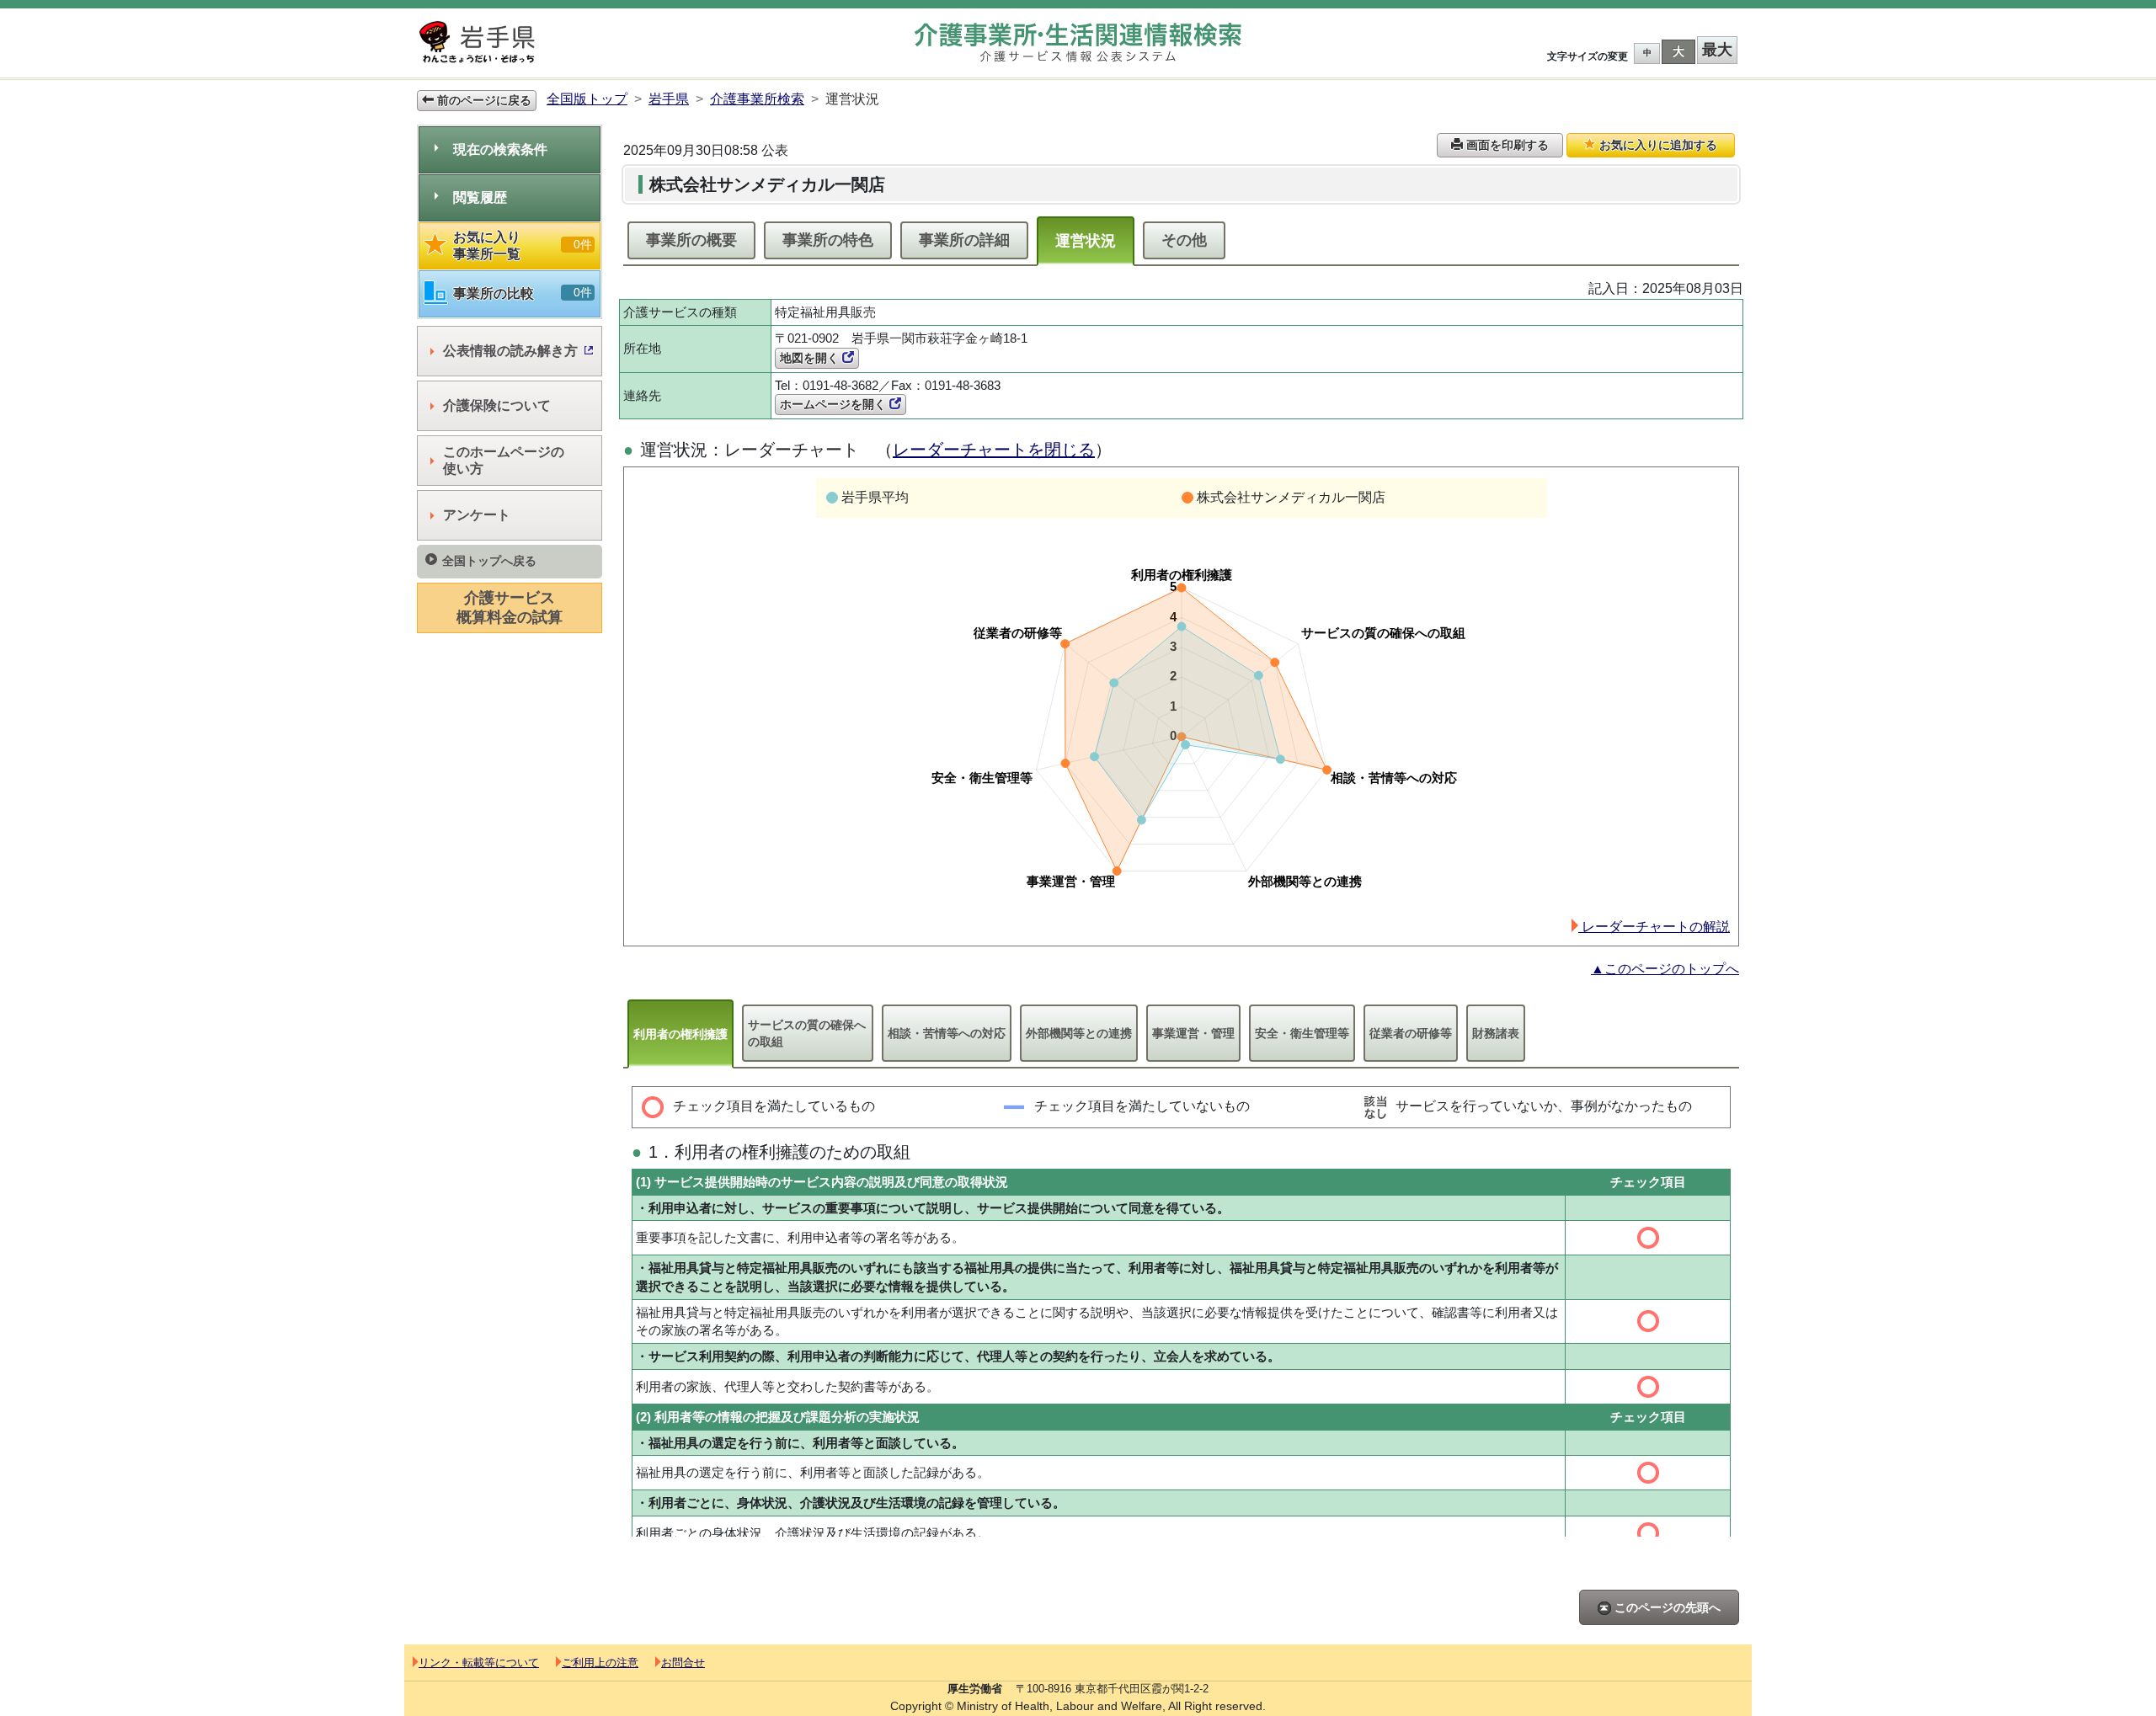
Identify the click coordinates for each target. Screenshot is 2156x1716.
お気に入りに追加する (1657, 145)
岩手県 (669, 99)
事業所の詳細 (964, 240)
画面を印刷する (1506, 145)
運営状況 (1086, 241)
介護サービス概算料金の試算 (510, 608)
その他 (1184, 240)
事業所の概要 (691, 240)
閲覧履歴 (480, 197)
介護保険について (497, 405)
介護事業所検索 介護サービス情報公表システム (1078, 43)
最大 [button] (1717, 50)
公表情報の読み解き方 (510, 351)
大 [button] (1678, 51)
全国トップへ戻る (489, 561)
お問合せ (683, 1663)
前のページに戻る (483, 100)
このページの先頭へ (1666, 1607)
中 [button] (1647, 53)
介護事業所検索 (757, 99)
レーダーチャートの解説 (1654, 927)
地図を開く (811, 358)
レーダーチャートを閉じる (994, 450)
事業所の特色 (828, 240)
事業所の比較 (523, 293)
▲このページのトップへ (1665, 969)
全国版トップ (587, 99)
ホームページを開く (835, 404)
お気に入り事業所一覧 (523, 245)
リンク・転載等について (479, 1663)
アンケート (477, 515)
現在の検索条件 (500, 149)
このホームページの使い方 (504, 460)
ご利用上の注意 (600, 1663)
